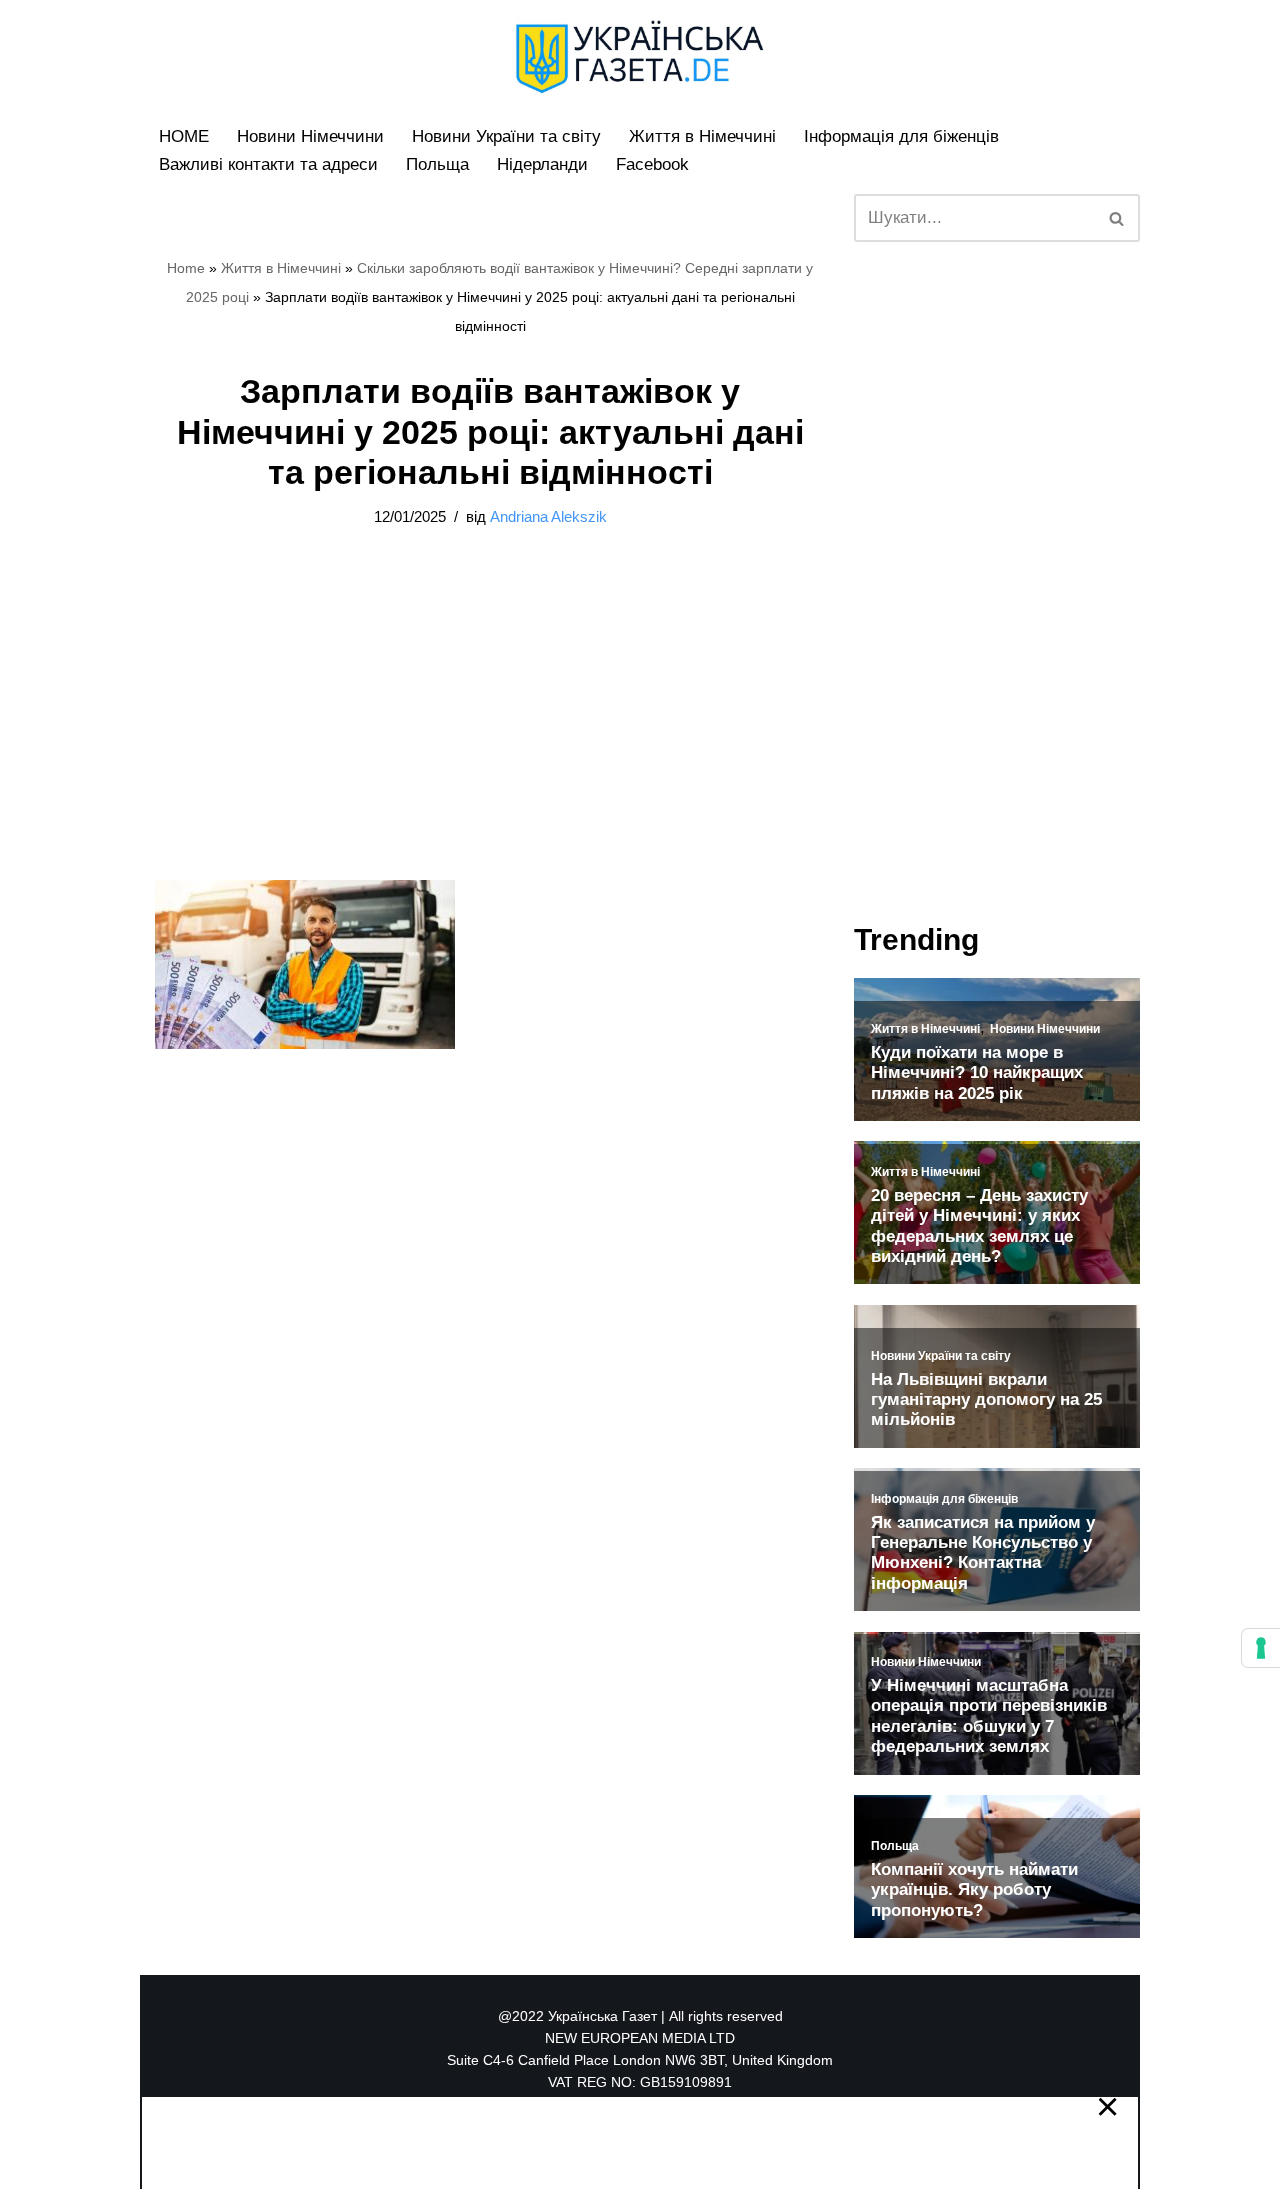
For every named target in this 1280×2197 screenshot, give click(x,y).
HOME (184, 136)
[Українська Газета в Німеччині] (640, 57)
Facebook (652, 164)
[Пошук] (1117, 218)
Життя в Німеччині (702, 136)
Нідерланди (542, 164)
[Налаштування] (1261, 1648)
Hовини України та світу (506, 136)
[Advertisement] (490, 732)
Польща (437, 164)
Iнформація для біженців (901, 136)
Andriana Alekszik (548, 516)
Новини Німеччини (310, 136)
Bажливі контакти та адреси (268, 164)
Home (186, 268)
